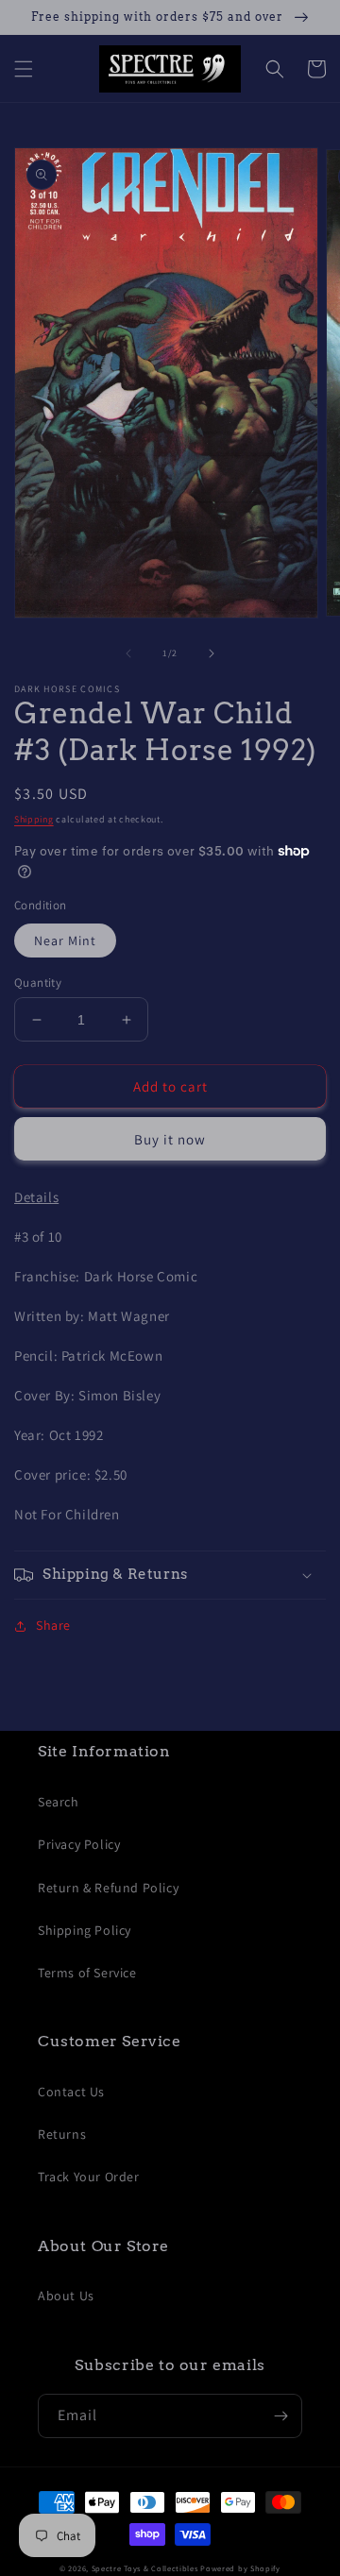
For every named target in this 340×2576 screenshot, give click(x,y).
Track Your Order (89, 2177)
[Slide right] (212, 653)
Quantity (38, 983)
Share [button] (53, 1625)
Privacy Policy (79, 1844)
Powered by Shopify (240, 2568)
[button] (24, 69)
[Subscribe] (280, 2416)
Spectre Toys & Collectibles (145, 2568)
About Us (66, 2296)
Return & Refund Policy (108, 1888)
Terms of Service (87, 1973)
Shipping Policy (85, 1930)
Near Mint (65, 941)
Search (59, 1802)
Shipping (34, 819)
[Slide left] (128, 653)
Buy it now (170, 1139)
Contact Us (71, 2092)
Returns (62, 2134)
